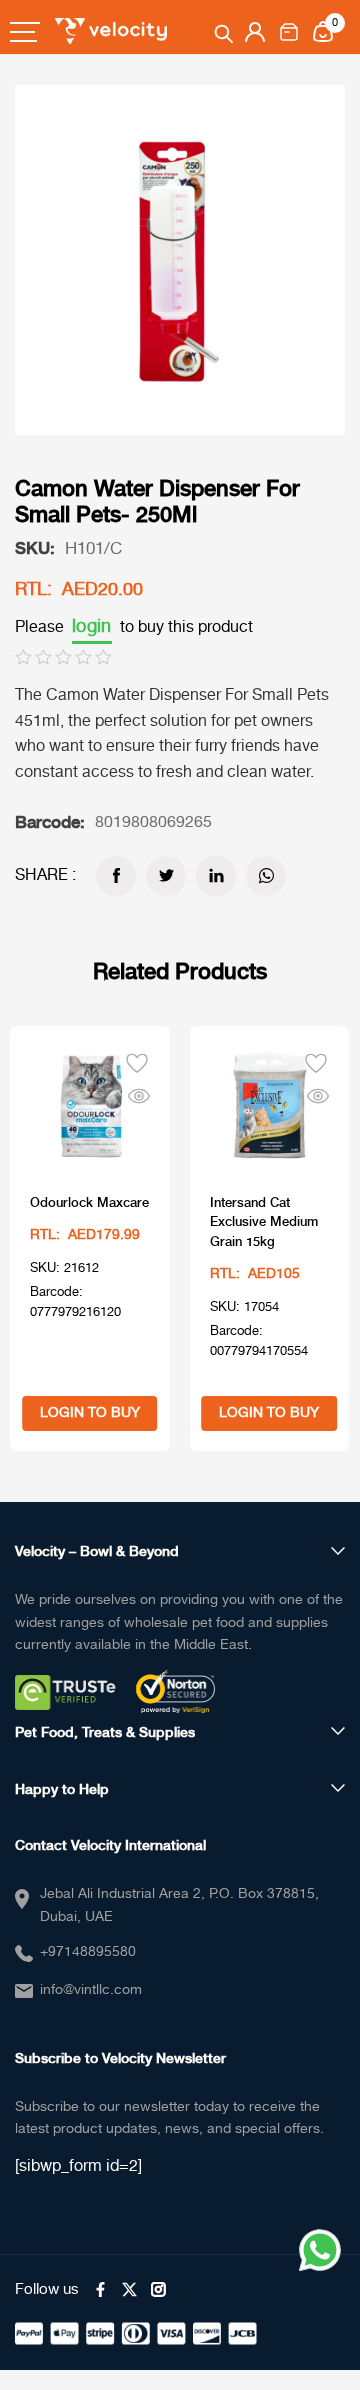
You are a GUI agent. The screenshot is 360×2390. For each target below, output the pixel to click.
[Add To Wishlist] (137, 1061)
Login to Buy (90, 1413)
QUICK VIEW (139, 1092)
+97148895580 (88, 1952)
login (92, 627)
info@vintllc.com (91, 1990)
